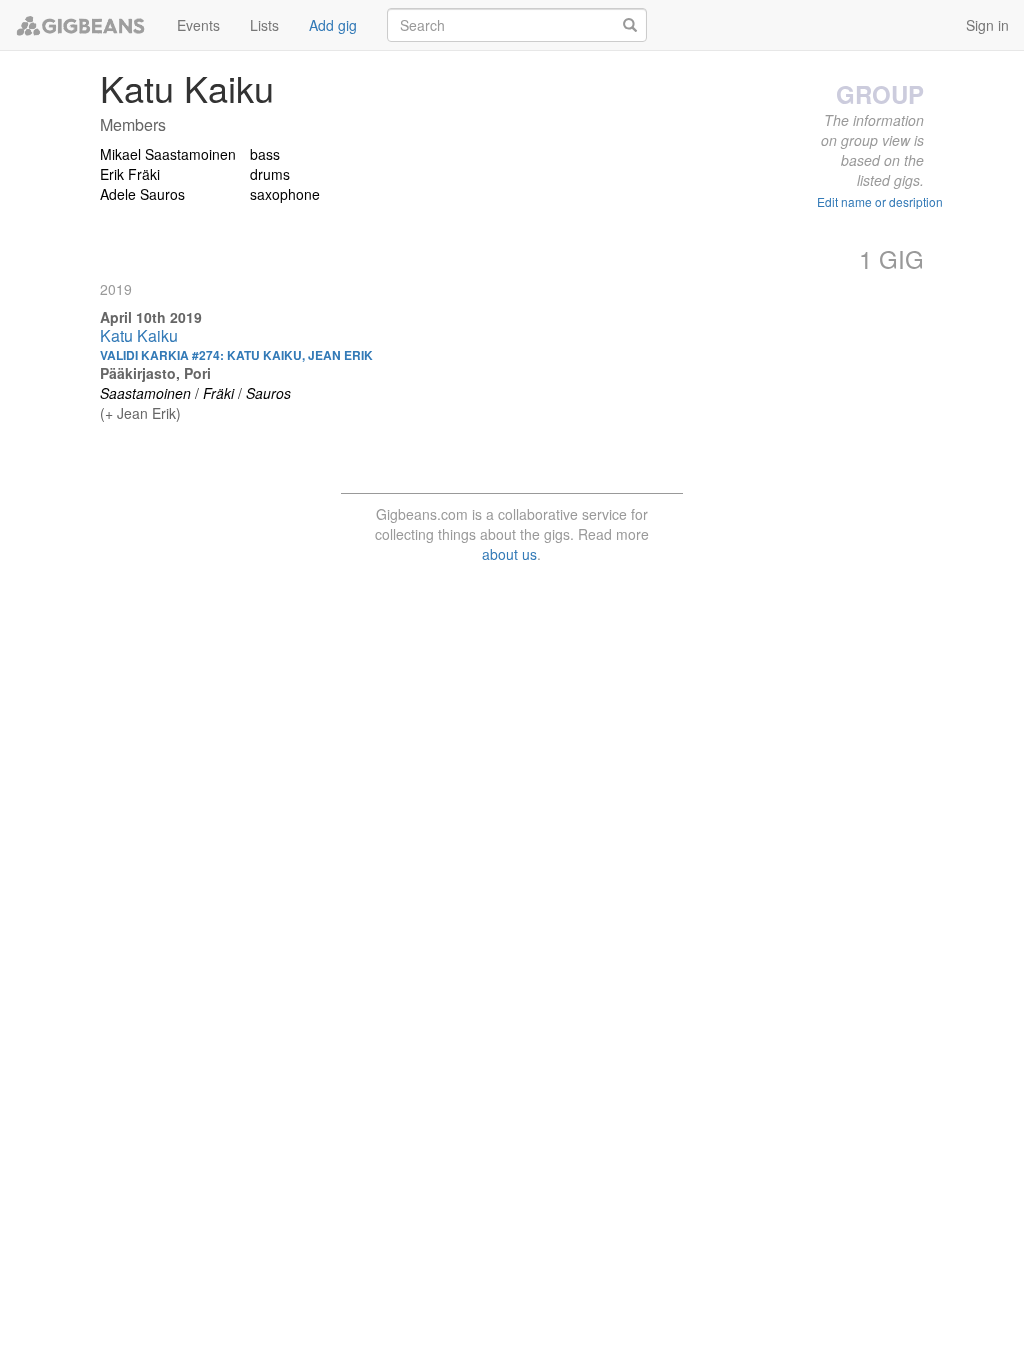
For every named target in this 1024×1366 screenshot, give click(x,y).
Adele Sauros (142, 194)
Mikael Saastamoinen (168, 154)
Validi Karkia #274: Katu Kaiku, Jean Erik (236, 355)
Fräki (218, 393)
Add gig (333, 25)
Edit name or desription (880, 201)
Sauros (268, 393)
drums (270, 174)
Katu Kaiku (139, 335)
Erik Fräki (130, 174)
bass (265, 154)
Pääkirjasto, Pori (155, 373)
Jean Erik (146, 413)
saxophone (285, 194)
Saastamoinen (145, 393)
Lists (264, 25)
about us (509, 554)
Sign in (987, 25)
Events (198, 25)
